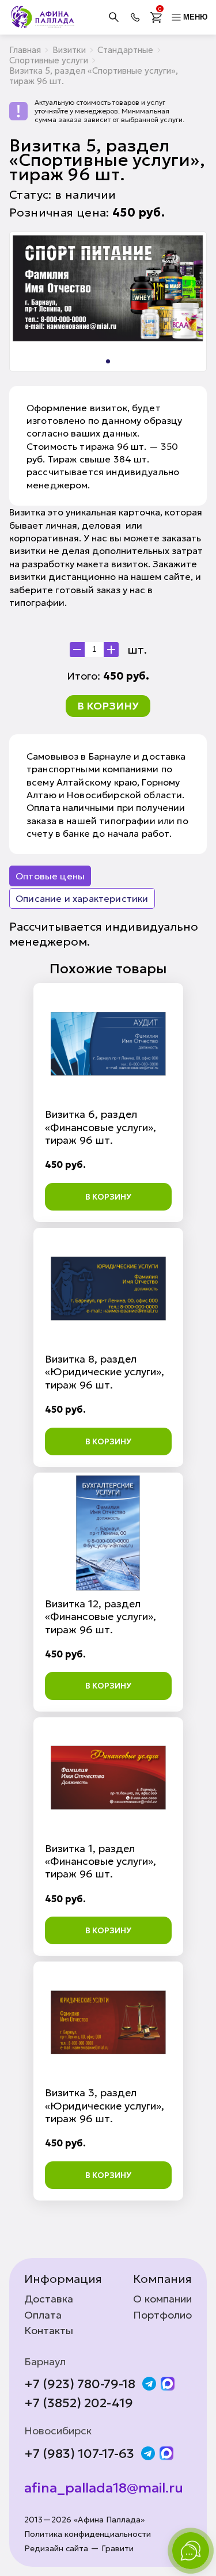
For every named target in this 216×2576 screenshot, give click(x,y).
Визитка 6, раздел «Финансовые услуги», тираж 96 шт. (101, 1127)
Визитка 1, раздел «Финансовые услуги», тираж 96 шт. (101, 1861)
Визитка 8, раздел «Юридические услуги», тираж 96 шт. (105, 1372)
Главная (25, 50)
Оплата (43, 2315)
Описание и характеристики (82, 898)
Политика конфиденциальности (88, 2534)
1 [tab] (108, 361)
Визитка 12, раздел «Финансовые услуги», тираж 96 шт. (101, 1617)
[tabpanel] (108, 288)
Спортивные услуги (49, 60)
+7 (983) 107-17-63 (79, 2454)
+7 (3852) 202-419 (79, 2403)
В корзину (108, 706)
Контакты (49, 2331)
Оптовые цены (50, 876)
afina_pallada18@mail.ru (104, 2488)
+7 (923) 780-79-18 (80, 2384)
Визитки (69, 50)
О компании (162, 2299)
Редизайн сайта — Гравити (79, 2549)
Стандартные (125, 50)
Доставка (49, 2299)
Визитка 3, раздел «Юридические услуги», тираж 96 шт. (105, 2105)
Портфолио (162, 2315)
